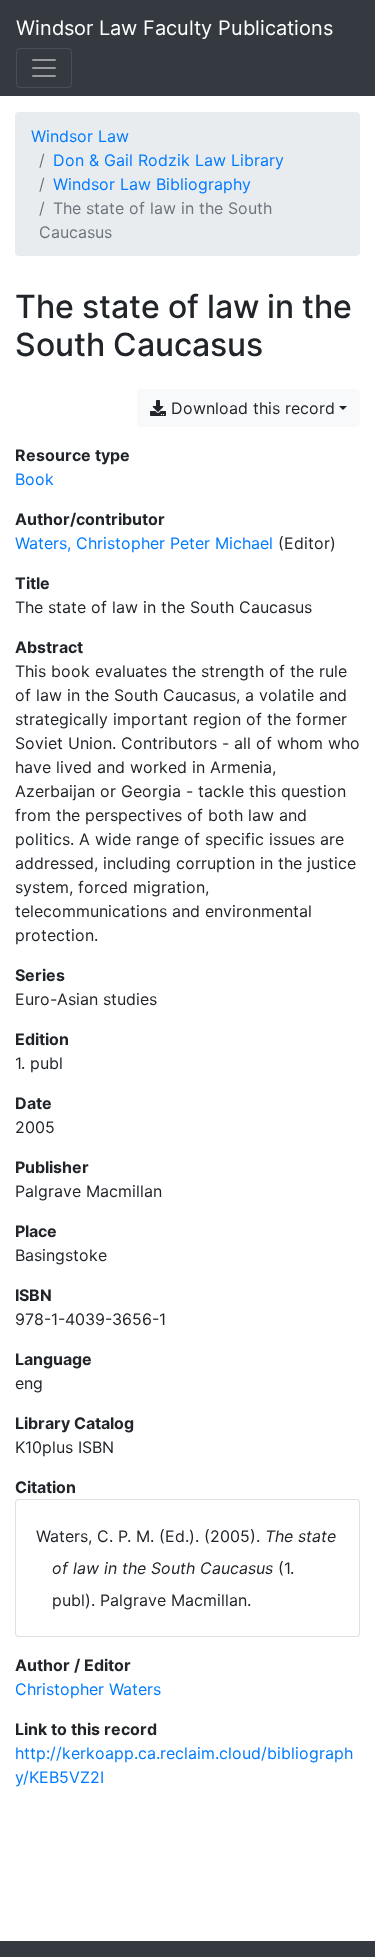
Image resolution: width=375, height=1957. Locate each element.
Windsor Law (80, 136)
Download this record (250, 408)
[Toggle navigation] (44, 68)
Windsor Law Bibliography (152, 184)
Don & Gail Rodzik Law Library (168, 160)
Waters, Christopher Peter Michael (144, 543)
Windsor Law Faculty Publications (174, 28)
